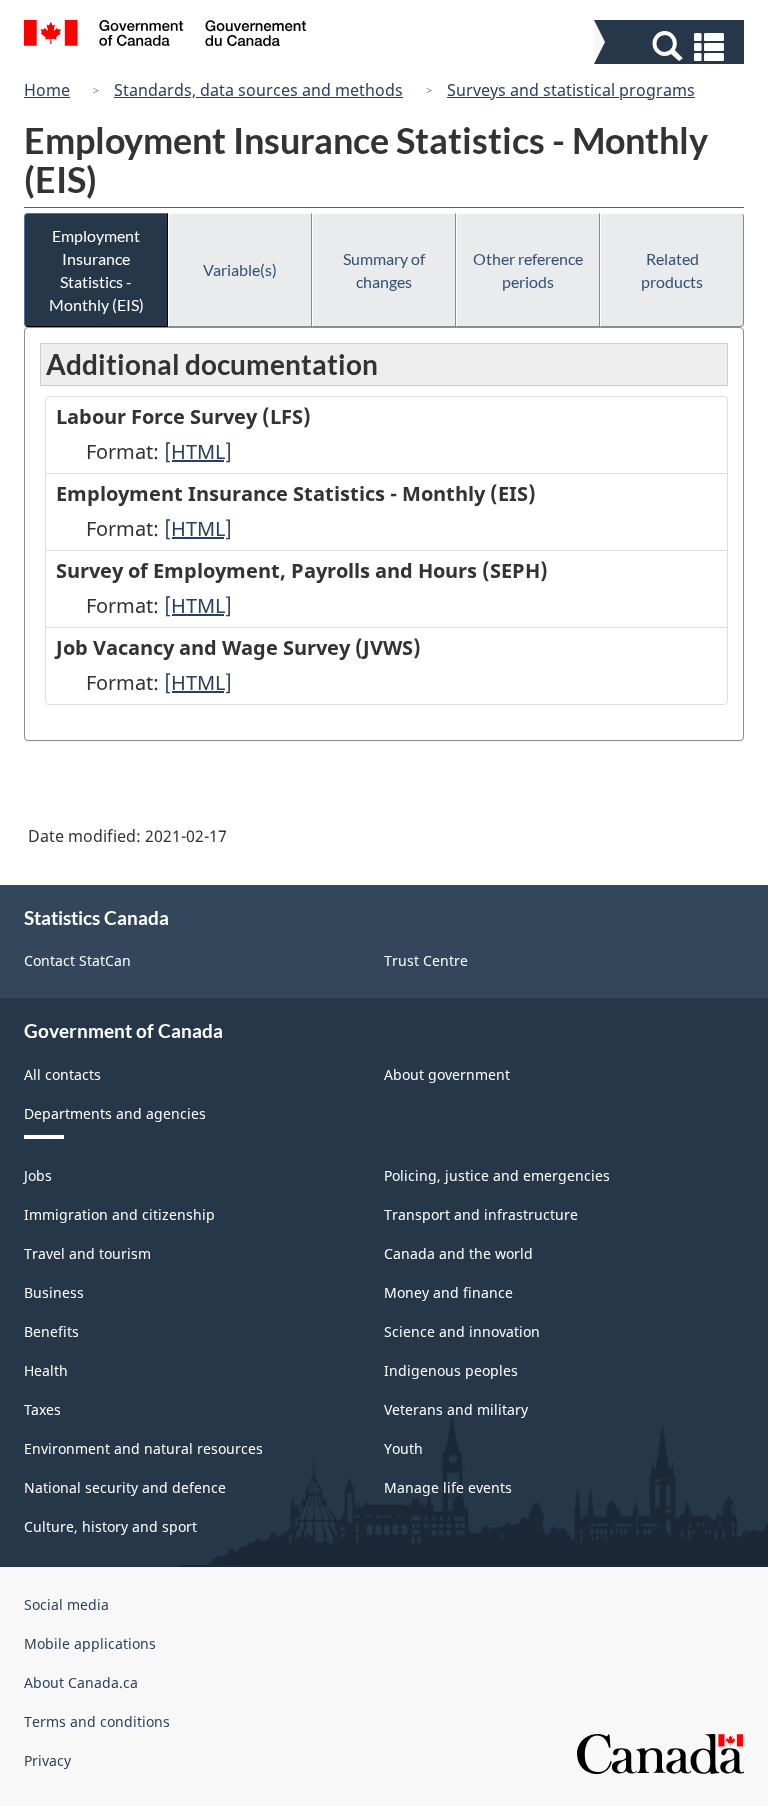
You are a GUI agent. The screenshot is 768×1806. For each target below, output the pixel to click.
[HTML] (198, 451)
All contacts (62, 1074)
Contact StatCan (77, 960)
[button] (671, 46)
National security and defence (125, 1487)
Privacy (47, 1760)
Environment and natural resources (143, 1448)
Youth (403, 1448)
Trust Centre (426, 960)
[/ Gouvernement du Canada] (165, 36)
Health (46, 1370)
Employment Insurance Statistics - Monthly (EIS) (96, 270)
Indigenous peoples (451, 1370)
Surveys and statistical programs (571, 90)
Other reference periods (528, 270)
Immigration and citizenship (119, 1214)
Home (47, 90)
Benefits (51, 1331)
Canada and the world (458, 1253)
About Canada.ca (81, 1682)
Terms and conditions (97, 1721)
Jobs (38, 1175)
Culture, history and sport (110, 1526)
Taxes (42, 1409)
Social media (66, 1604)
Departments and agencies (115, 1113)
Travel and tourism (87, 1253)
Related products (672, 270)
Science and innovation (462, 1331)
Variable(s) (240, 269)
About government (447, 1074)
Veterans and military (456, 1409)
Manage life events (448, 1487)
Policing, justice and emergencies (497, 1175)
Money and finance (448, 1292)
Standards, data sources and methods (258, 90)
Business (54, 1292)
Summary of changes (384, 270)
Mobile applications (90, 1643)
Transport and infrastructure (481, 1214)
